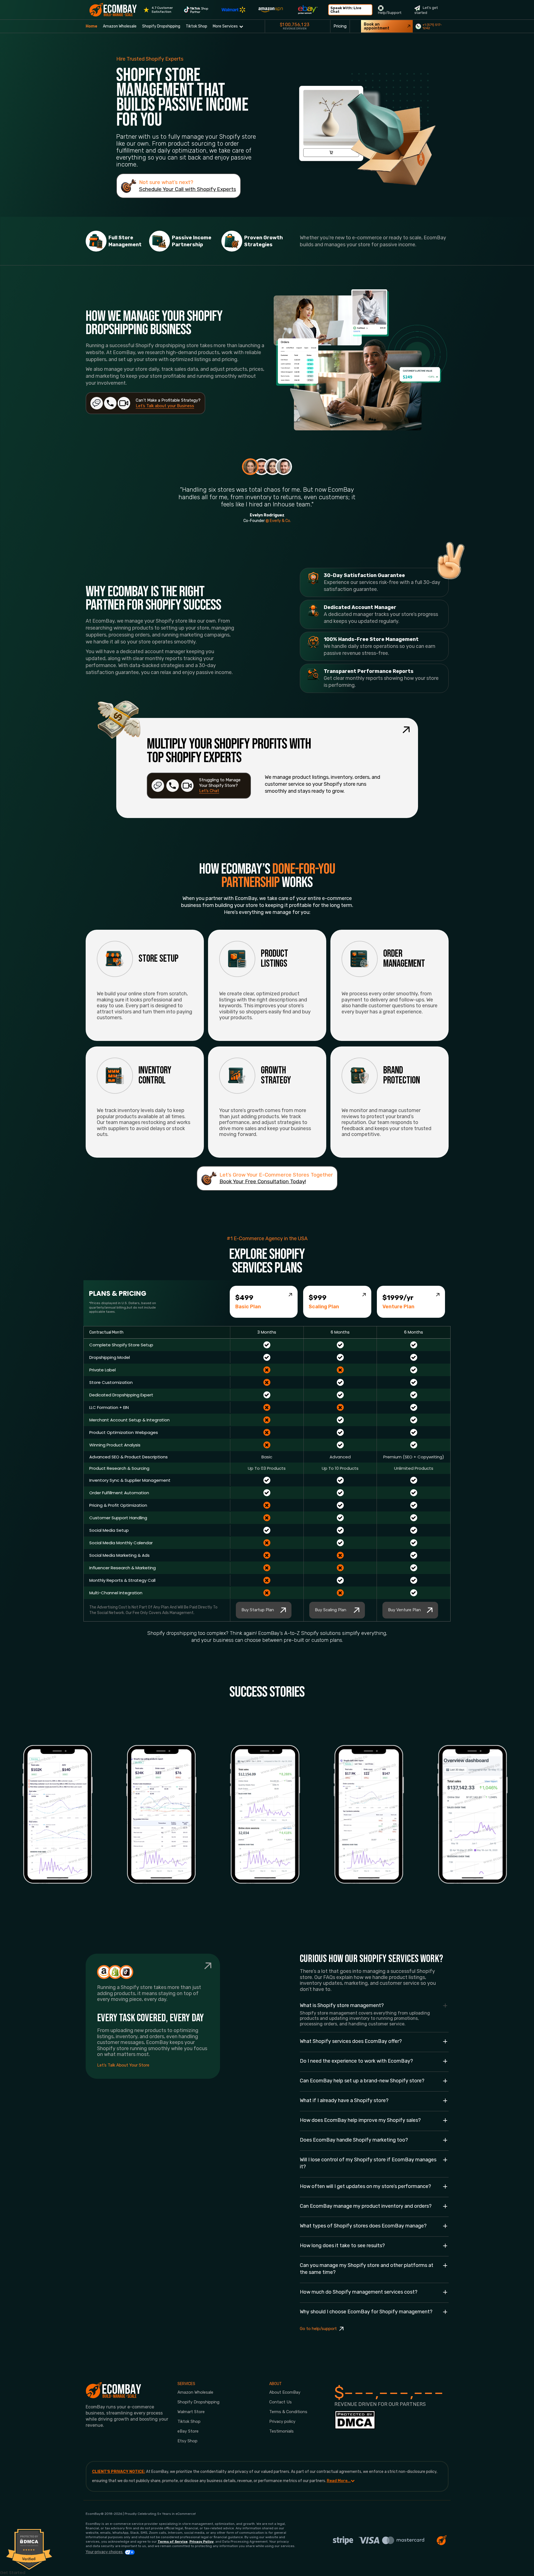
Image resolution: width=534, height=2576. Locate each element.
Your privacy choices (105, 2552)
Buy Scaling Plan (331, 1610)
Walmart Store (191, 2412)
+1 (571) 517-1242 (432, 26)
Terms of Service (173, 2542)
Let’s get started (426, 10)
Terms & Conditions (288, 2412)
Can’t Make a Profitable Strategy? (168, 403)
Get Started (13, 2573)
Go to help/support (319, 2329)
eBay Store (188, 2431)
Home (92, 26)
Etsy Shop (187, 2441)
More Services (225, 26)
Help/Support (390, 13)
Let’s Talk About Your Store (123, 2065)
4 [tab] (284, 467)
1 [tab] (250, 467)
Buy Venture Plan (404, 1610)
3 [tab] (273, 467)
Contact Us (280, 2402)
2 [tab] (261, 467)
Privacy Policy (202, 2542)
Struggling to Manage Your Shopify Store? (220, 785)
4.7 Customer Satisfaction (162, 10)
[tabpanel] (267, 491)
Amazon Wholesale (120, 26)
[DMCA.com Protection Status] (355, 2422)
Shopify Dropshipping (161, 26)
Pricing (340, 26)
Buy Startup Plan (258, 1610)
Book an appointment (377, 26)
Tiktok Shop (196, 26)
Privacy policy (282, 2421)
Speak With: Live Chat (346, 10)
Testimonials (281, 2431)
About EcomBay (285, 2392)
